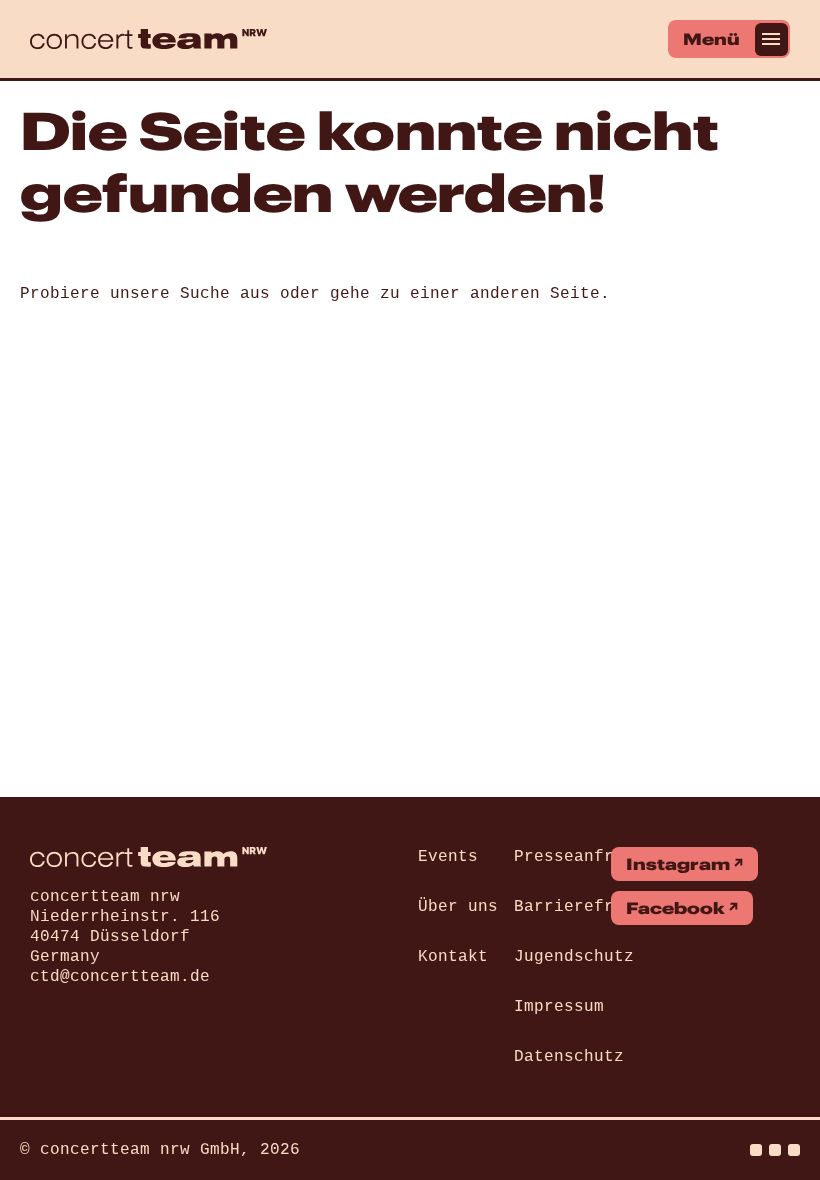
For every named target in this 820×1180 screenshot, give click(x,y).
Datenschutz (569, 1057)
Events (448, 857)
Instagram (678, 864)
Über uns (458, 907)
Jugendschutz (574, 957)
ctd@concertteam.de (120, 977)
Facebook (675, 908)
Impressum (559, 1007)
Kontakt (453, 957)
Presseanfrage (579, 857)
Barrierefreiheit (594, 907)
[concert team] (148, 39)
